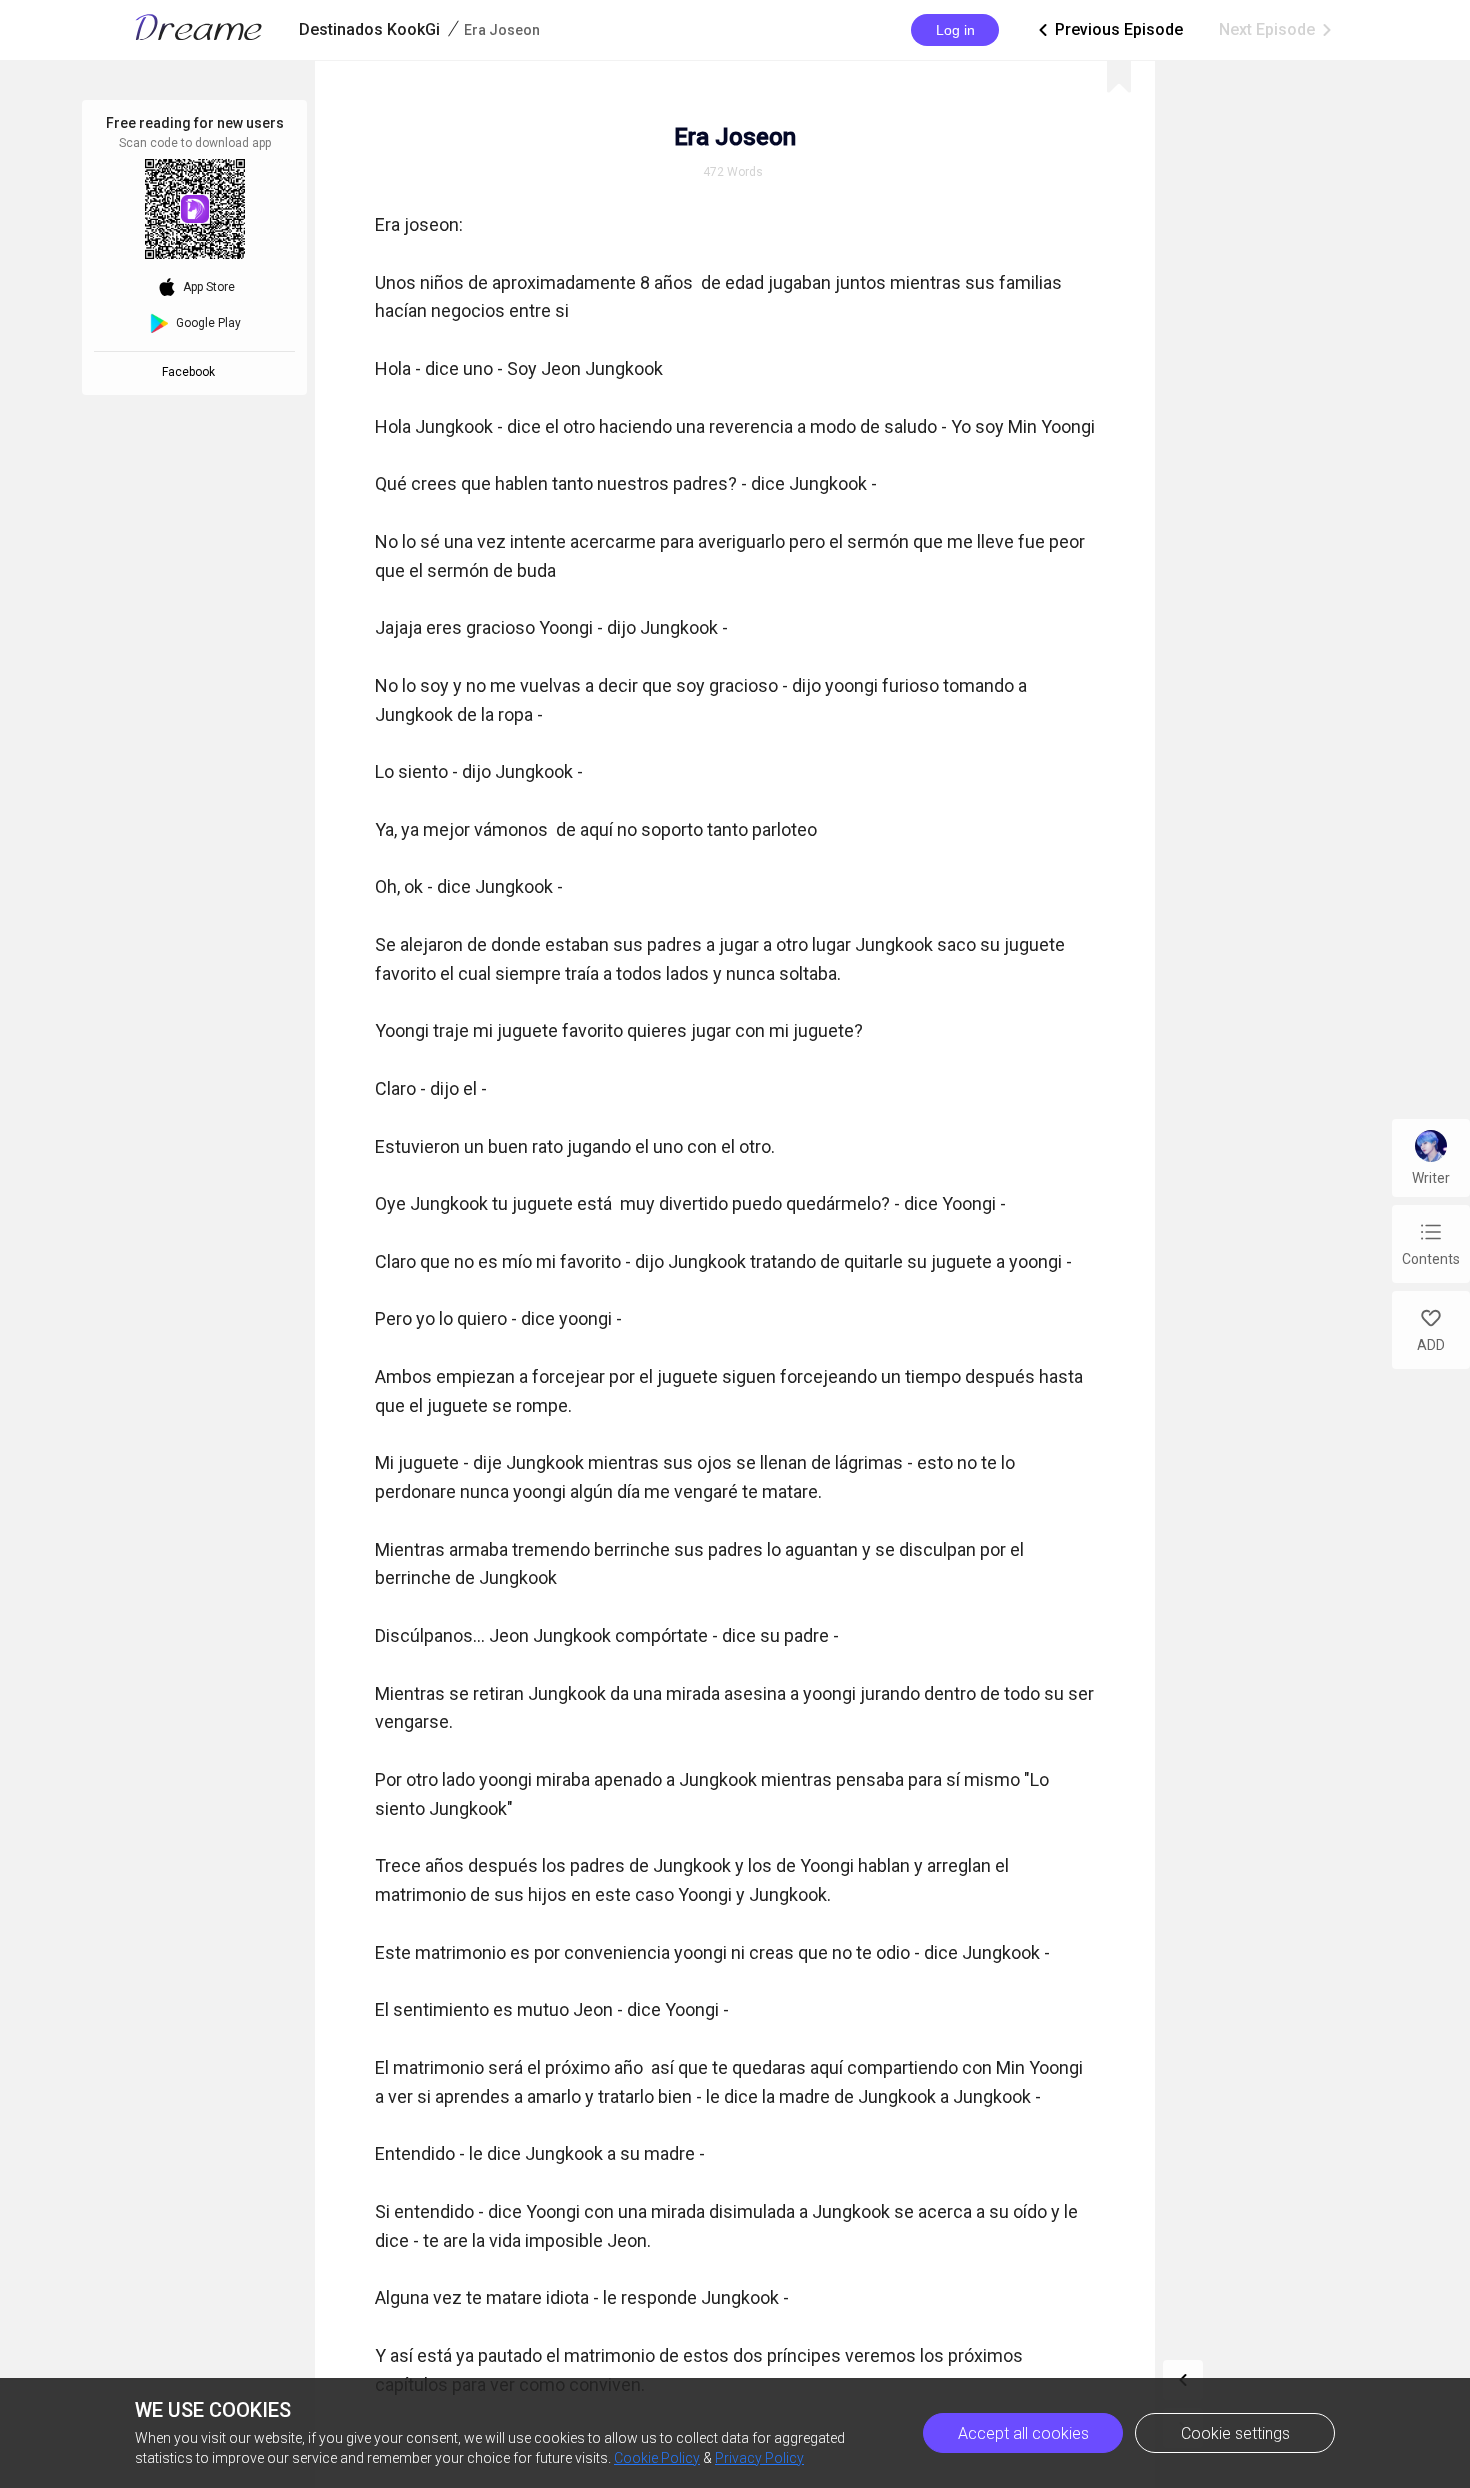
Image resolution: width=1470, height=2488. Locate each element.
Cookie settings (1235, 2433)
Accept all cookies (1023, 2433)
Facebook (191, 372)
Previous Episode (1109, 29)
